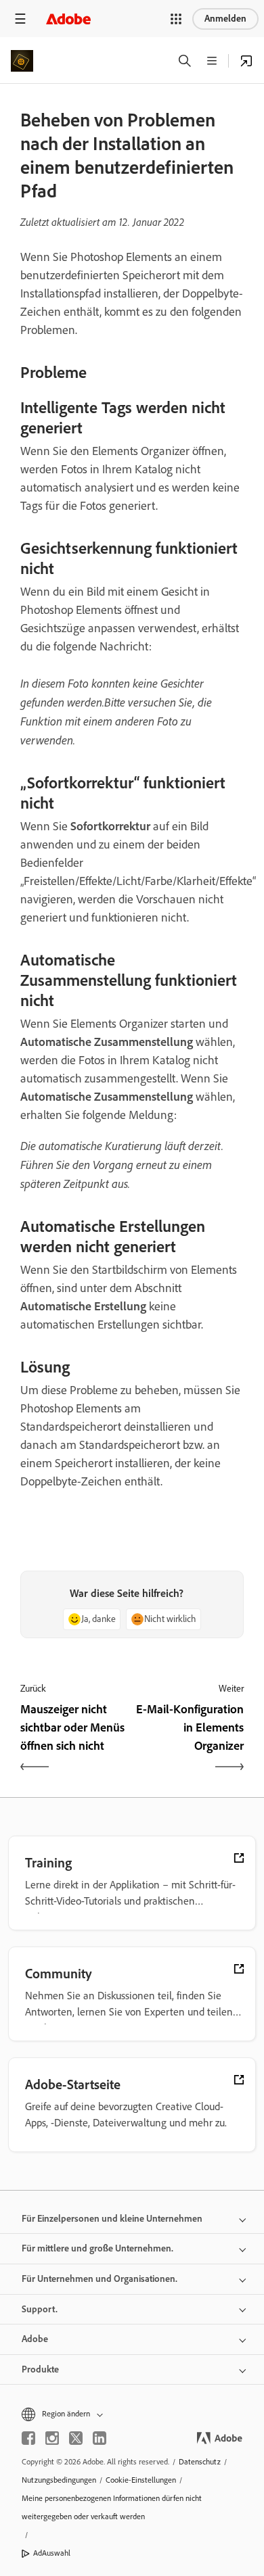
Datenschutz (200, 2462)
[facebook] (28, 2438)
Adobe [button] (35, 2339)
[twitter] (76, 2438)
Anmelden (225, 19)
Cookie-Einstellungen (141, 2480)
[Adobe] (68, 19)
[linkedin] (100, 2438)
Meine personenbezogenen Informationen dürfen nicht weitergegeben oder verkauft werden (112, 2507)
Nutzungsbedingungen (59, 2480)
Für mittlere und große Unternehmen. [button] (97, 2248)
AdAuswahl (52, 2553)
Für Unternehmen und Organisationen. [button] (100, 2279)
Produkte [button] (40, 2369)
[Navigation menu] (20, 19)
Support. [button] (40, 2309)
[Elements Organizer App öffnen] (246, 61)
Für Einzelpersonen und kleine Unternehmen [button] (112, 2219)
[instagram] (52, 2438)
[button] (176, 19)
